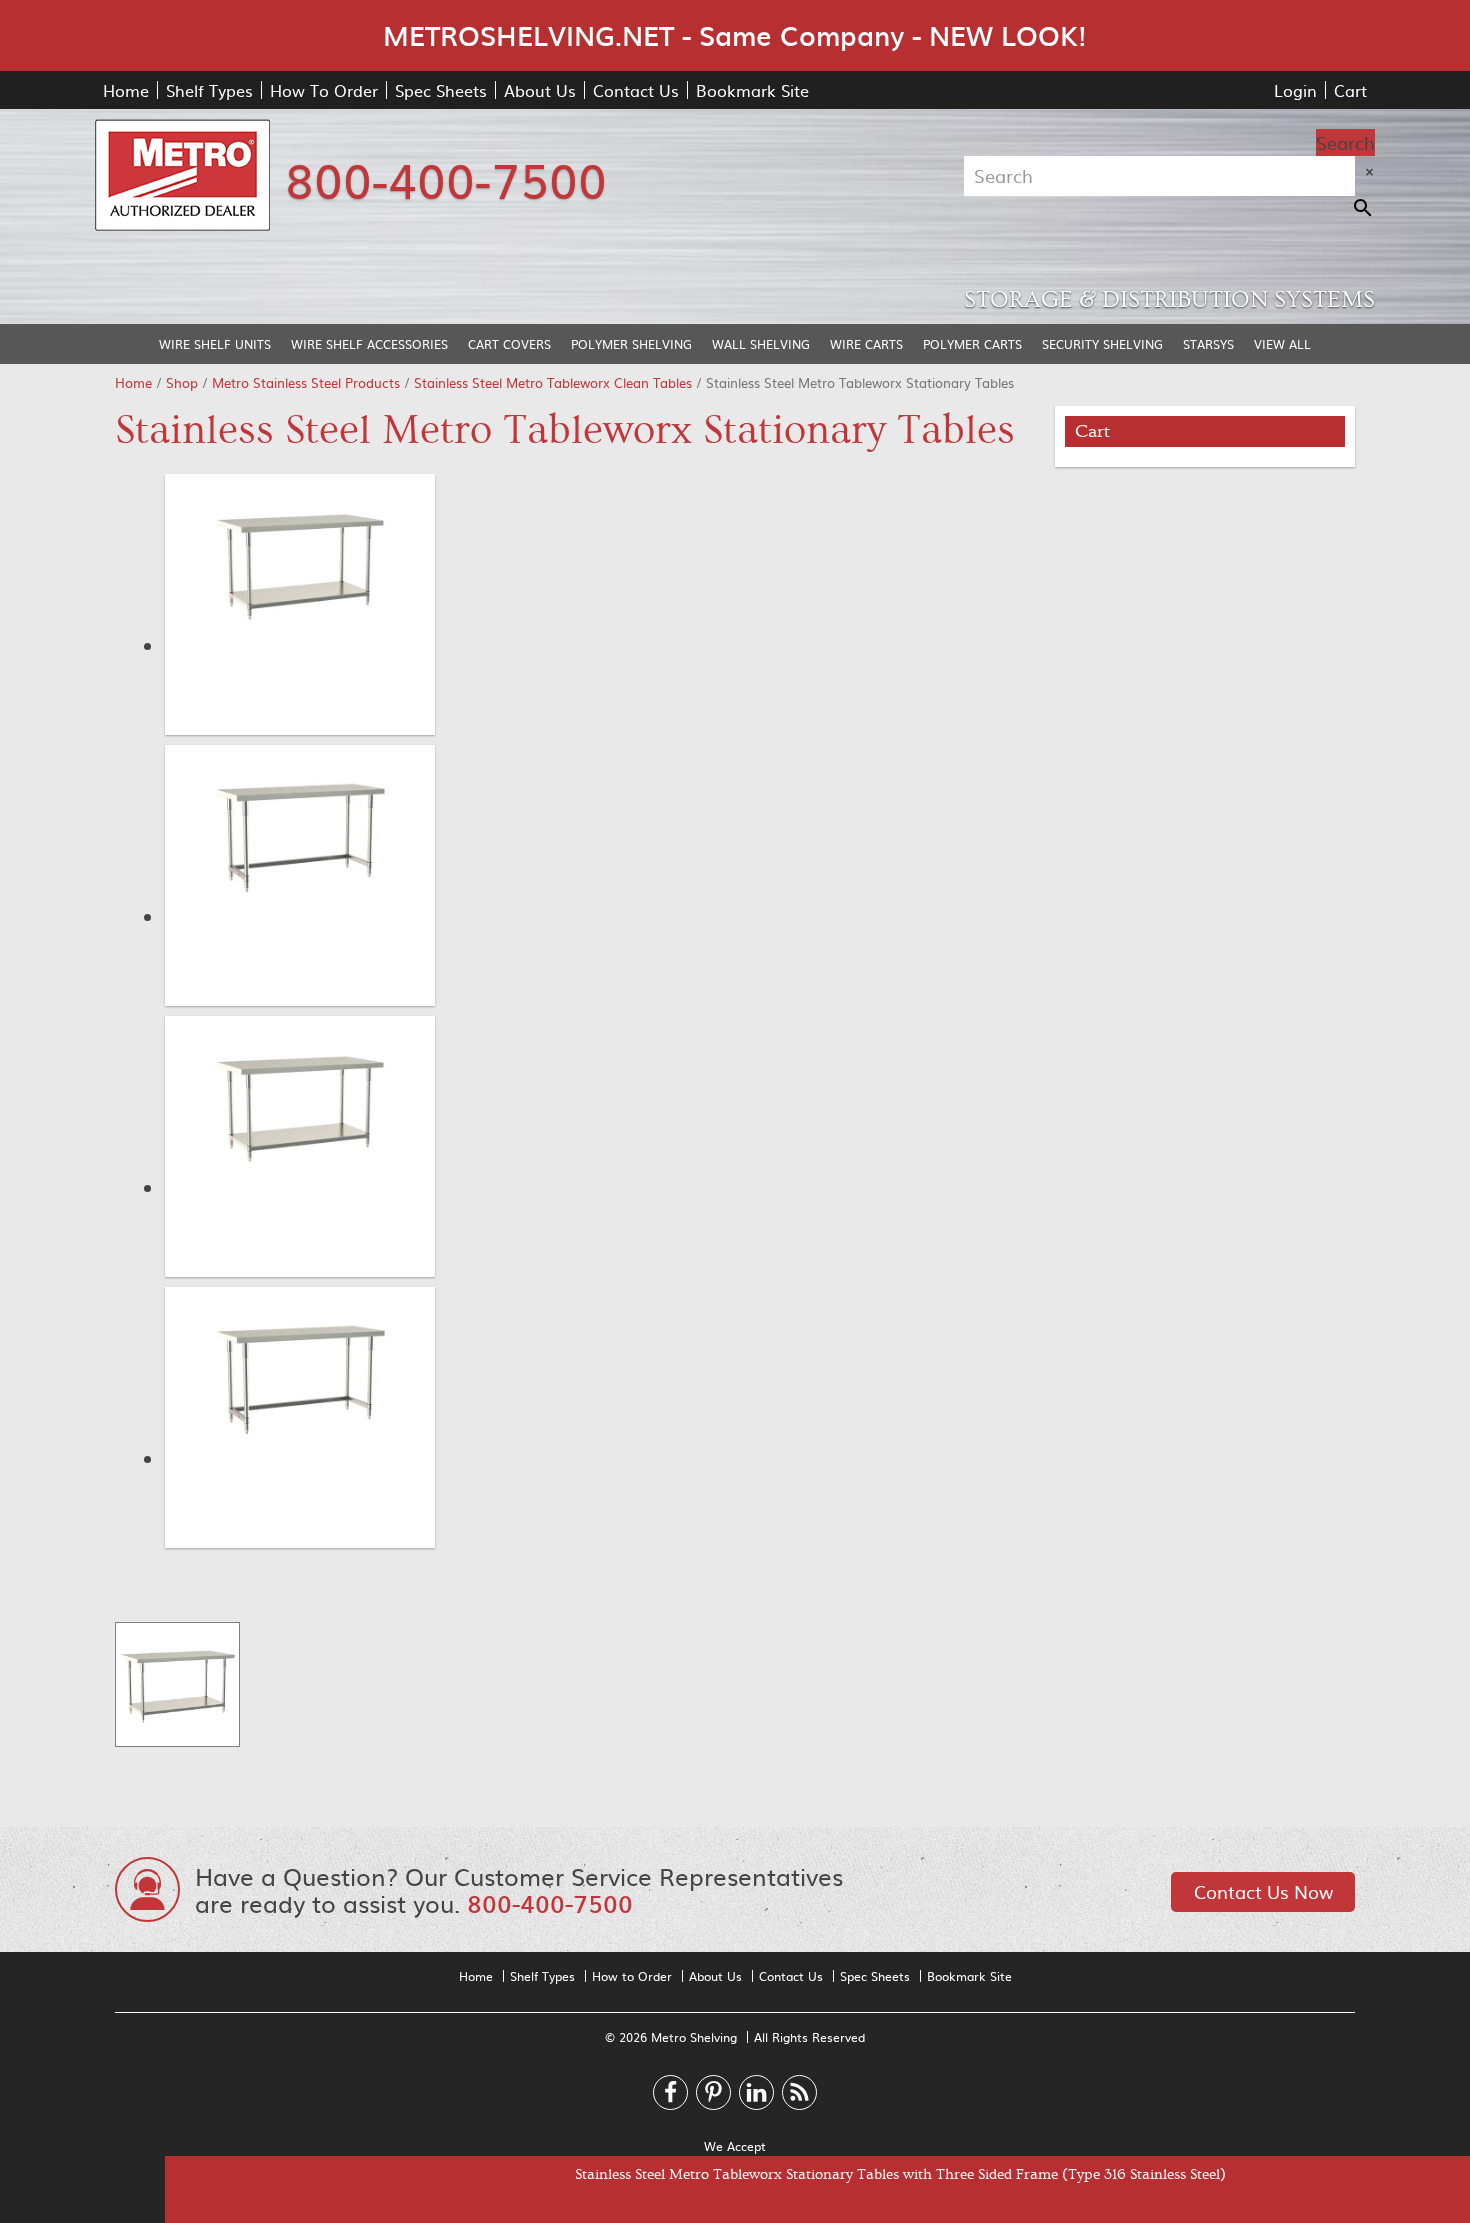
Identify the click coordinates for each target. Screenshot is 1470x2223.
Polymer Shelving (631, 344)
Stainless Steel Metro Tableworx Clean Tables (553, 382)
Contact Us (636, 90)
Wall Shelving (761, 344)
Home (126, 90)
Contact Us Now (1263, 1891)
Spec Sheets (441, 90)
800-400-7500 (446, 178)
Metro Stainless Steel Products (306, 382)
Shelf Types (209, 90)
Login (1295, 90)
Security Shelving (1102, 344)
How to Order (632, 1976)
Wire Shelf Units (215, 344)
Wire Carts (866, 344)
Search (1345, 142)
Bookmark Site (752, 90)
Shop (182, 382)
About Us (540, 90)
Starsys (1208, 344)
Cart (1350, 90)
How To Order (324, 90)
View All (1282, 344)
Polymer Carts (972, 344)
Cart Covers (509, 344)
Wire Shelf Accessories (369, 344)
